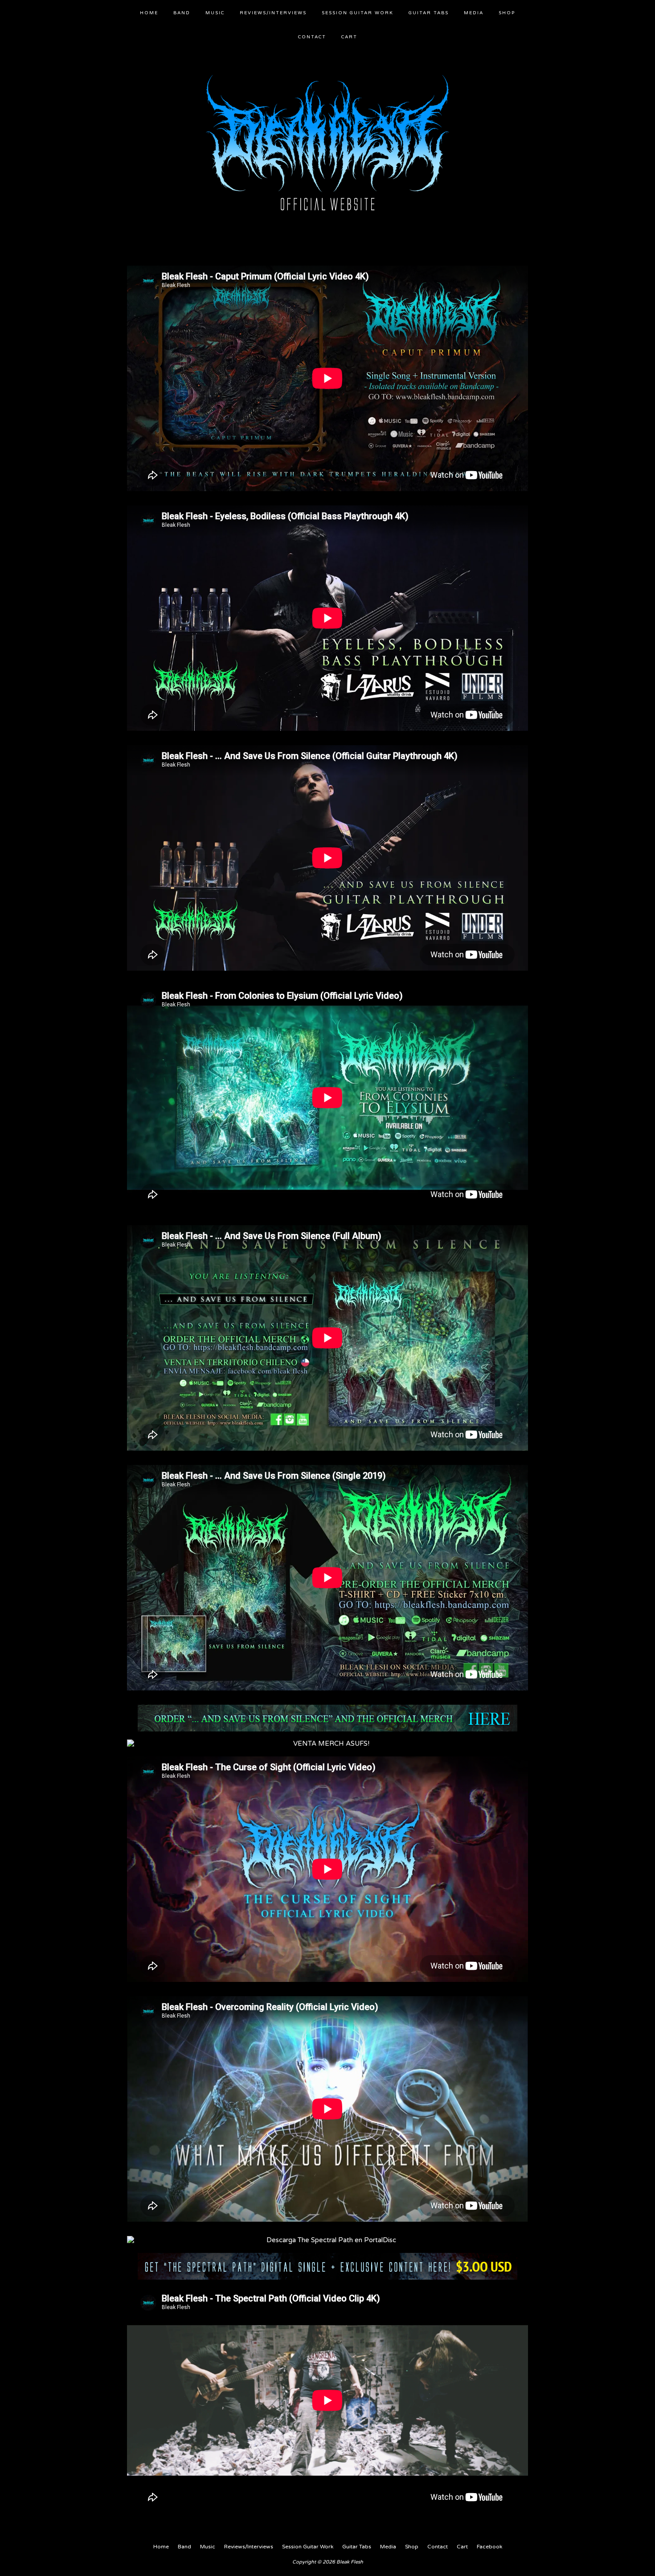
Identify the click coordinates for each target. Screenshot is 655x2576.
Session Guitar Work (358, 13)
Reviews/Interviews (273, 13)
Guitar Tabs (429, 13)
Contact (312, 37)
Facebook (489, 2547)
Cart (349, 37)
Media (474, 13)
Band (182, 13)
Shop (507, 13)
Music (215, 13)
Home (149, 13)
